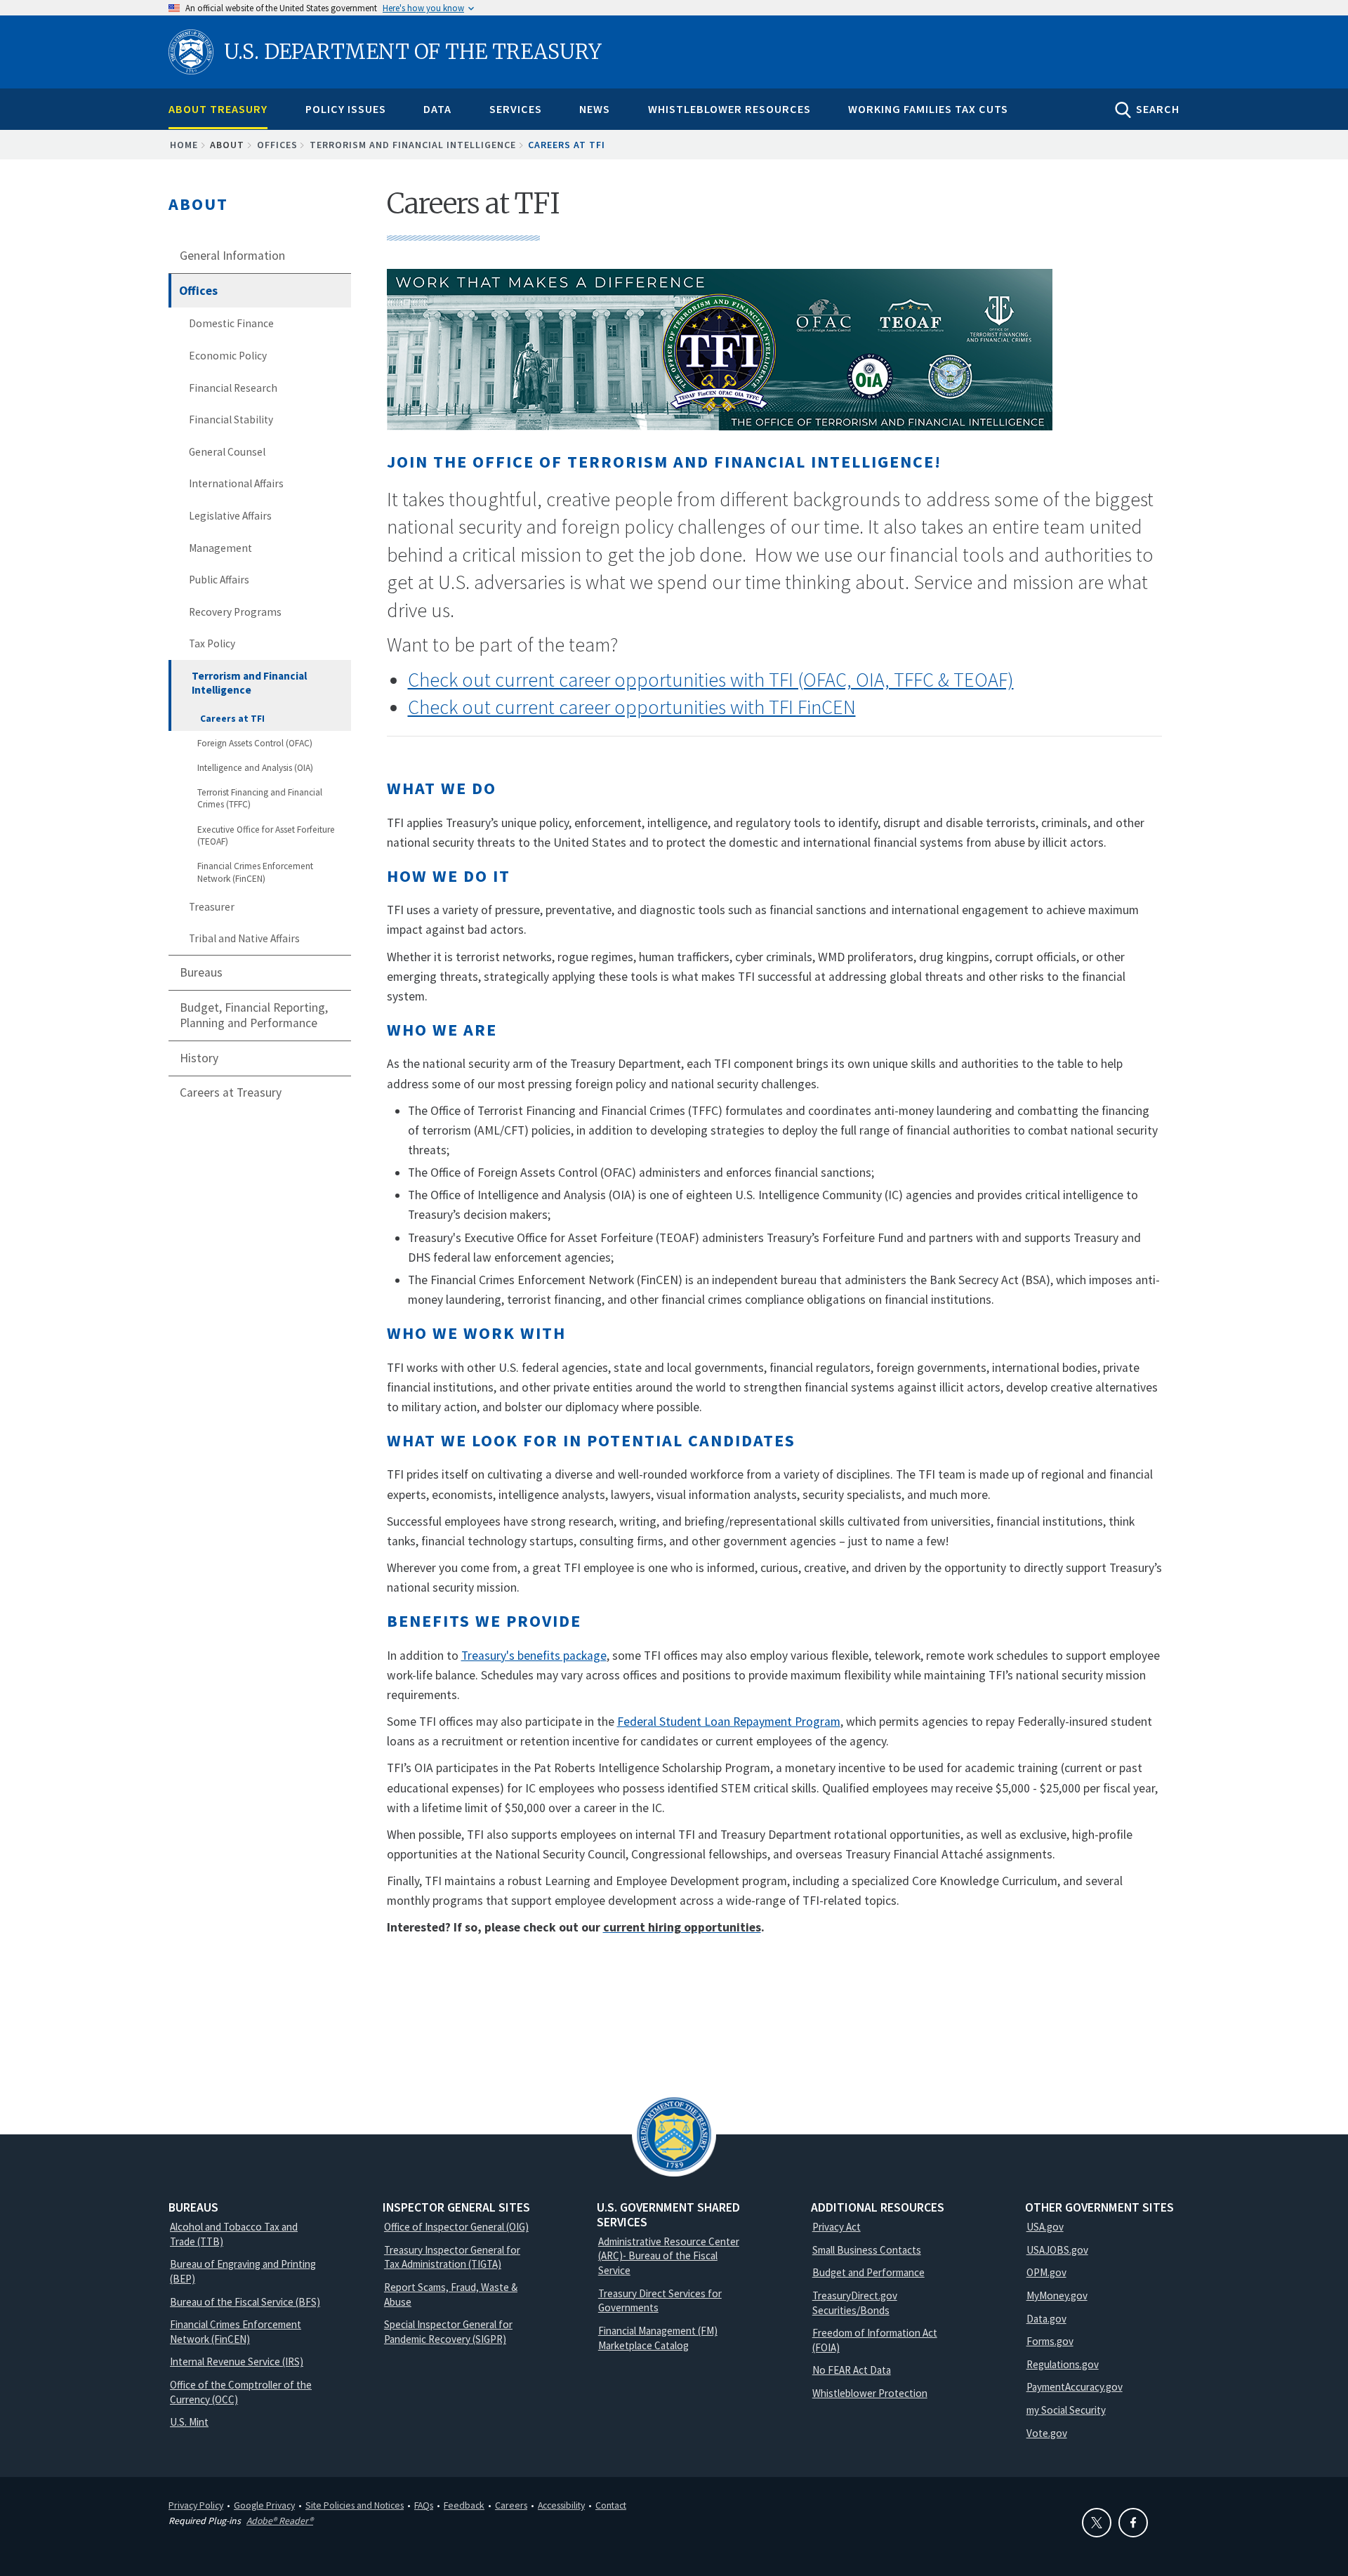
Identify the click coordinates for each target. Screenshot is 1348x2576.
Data (437, 109)
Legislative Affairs (230, 516)
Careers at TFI (232, 719)
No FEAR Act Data (852, 2370)
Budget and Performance (868, 2272)
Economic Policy (228, 356)
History (199, 1058)
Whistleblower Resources (729, 109)
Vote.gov (1047, 2433)
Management (220, 548)
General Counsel (227, 452)
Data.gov (1046, 2319)
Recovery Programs (235, 612)
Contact (611, 2505)
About (198, 204)
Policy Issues (346, 109)
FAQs (424, 2505)
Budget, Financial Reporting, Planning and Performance (254, 1016)
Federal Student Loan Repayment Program (729, 1722)
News (595, 109)
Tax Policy (212, 643)
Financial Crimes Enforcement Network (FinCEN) (255, 872)
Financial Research (233, 388)
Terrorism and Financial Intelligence (413, 145)
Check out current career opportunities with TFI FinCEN (632, 707)
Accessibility (561, 2505)
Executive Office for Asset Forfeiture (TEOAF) (266, 836)
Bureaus (201, 972)
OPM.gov (1046, 2272)
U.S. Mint (189, 2422)
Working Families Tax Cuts (928, 109)
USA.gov (1045, 2227)
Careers (511, 2505)
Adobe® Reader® (280, 2521)
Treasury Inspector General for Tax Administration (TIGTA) (452, 2257)
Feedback (464, 2505)
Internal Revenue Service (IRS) (237, 2362)
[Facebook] (1133, 2523)
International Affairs (236, 483)
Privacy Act (837, 2227)
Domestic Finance (231, 323)
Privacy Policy (196, 2505)
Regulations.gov (1063, 2364)
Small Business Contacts (867, 2250)
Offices (277, 145)
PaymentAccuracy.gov (1075, 2387)
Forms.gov (1050, 2341)
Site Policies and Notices (355, 2505)
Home (184, 145)
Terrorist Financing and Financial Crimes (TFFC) (260, 799)
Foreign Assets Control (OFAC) (255, 743)
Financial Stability (231, 420)
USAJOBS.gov (1057, 2250)
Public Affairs (219, 580)
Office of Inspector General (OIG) (456, 2227)
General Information (232, 256)
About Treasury (218, 109)
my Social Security (1066, 2410)
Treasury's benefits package (534, 1656)
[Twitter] (1097, 2523)
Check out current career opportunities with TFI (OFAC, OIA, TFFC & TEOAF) (711, 680)
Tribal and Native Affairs (244, 938)
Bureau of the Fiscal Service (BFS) (245, 2302)
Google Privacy (264, 2505)
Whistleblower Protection (870, 2393)
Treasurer (212, 907)
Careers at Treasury (231, 1092)
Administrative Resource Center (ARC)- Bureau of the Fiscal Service (669, 2256)
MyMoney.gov (1057, 2296)
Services (516, 109)
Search (1158, 109)
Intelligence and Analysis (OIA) (255, 768)
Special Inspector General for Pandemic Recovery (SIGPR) (448, 2332)
